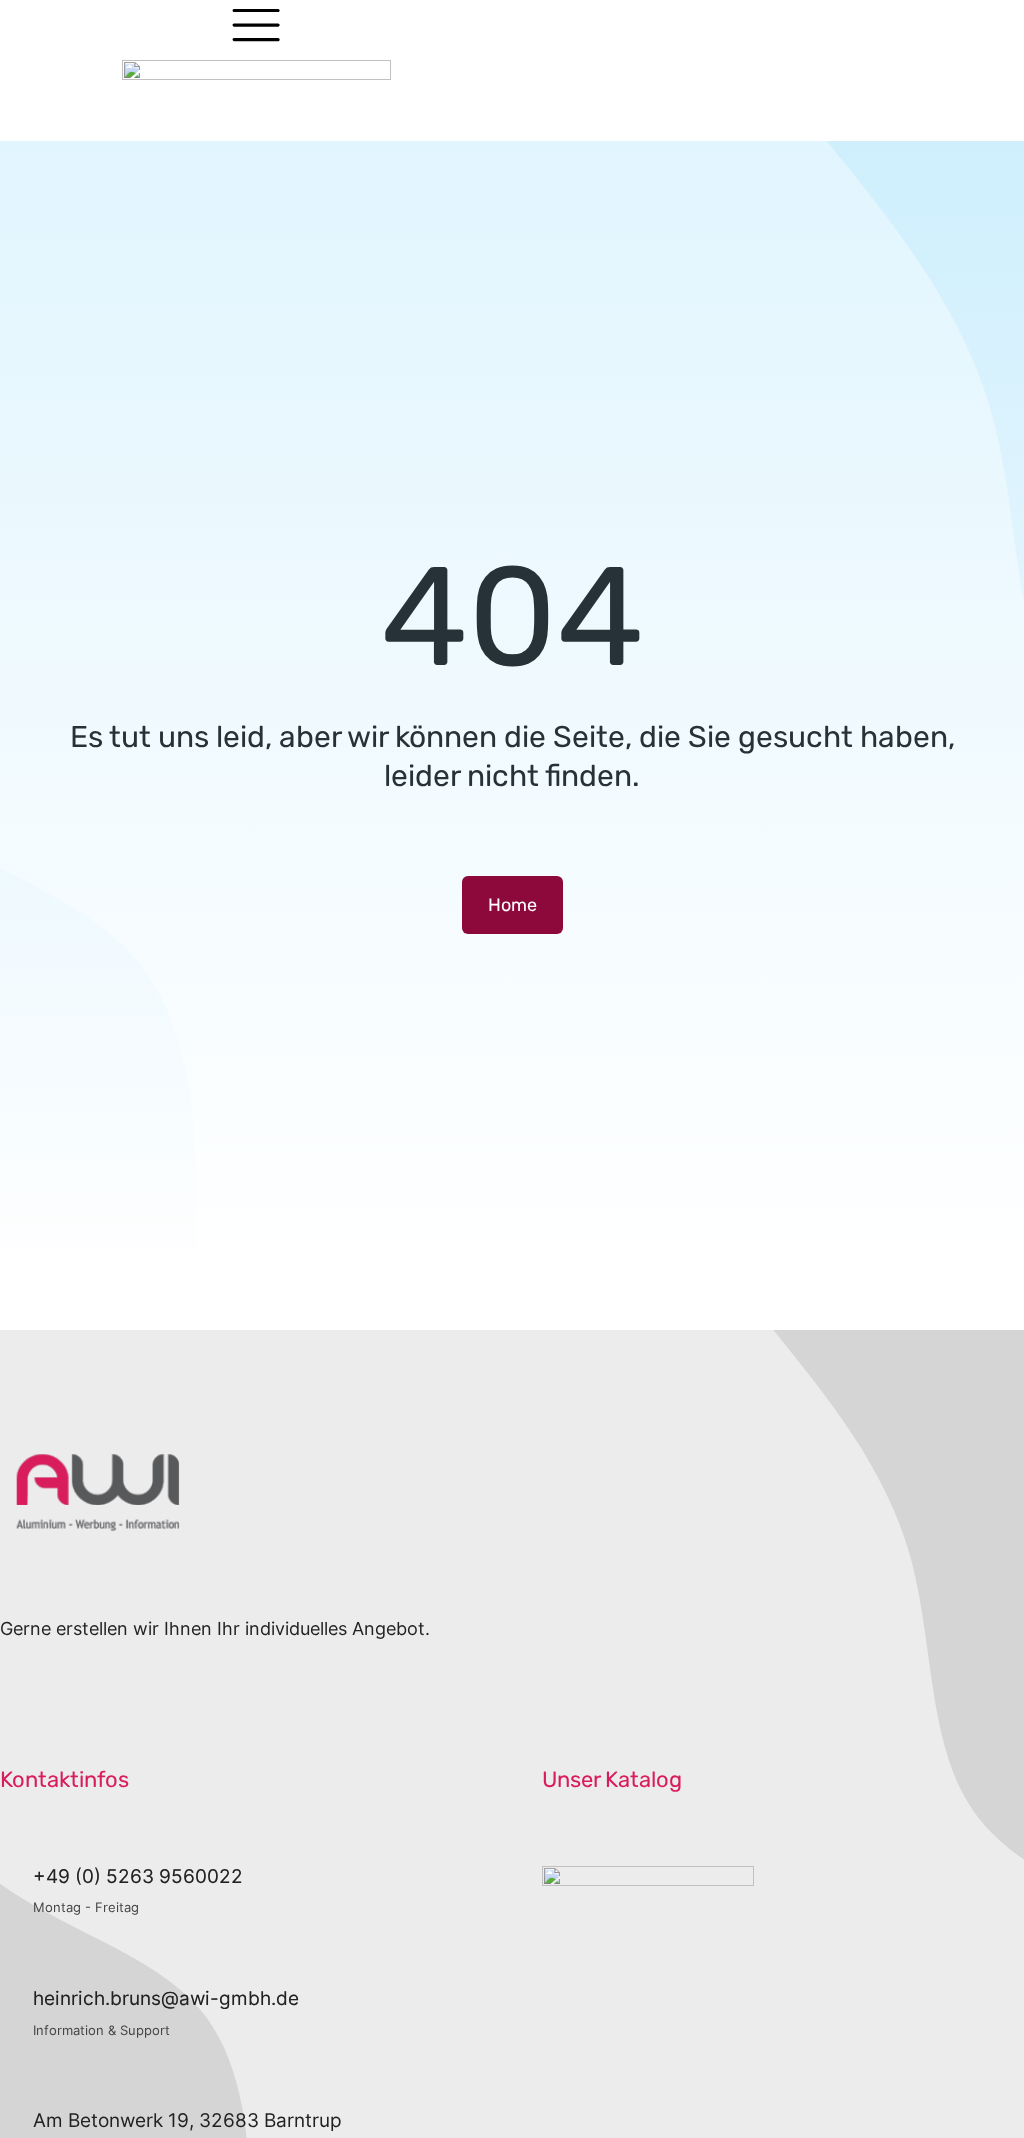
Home (512, 905)
